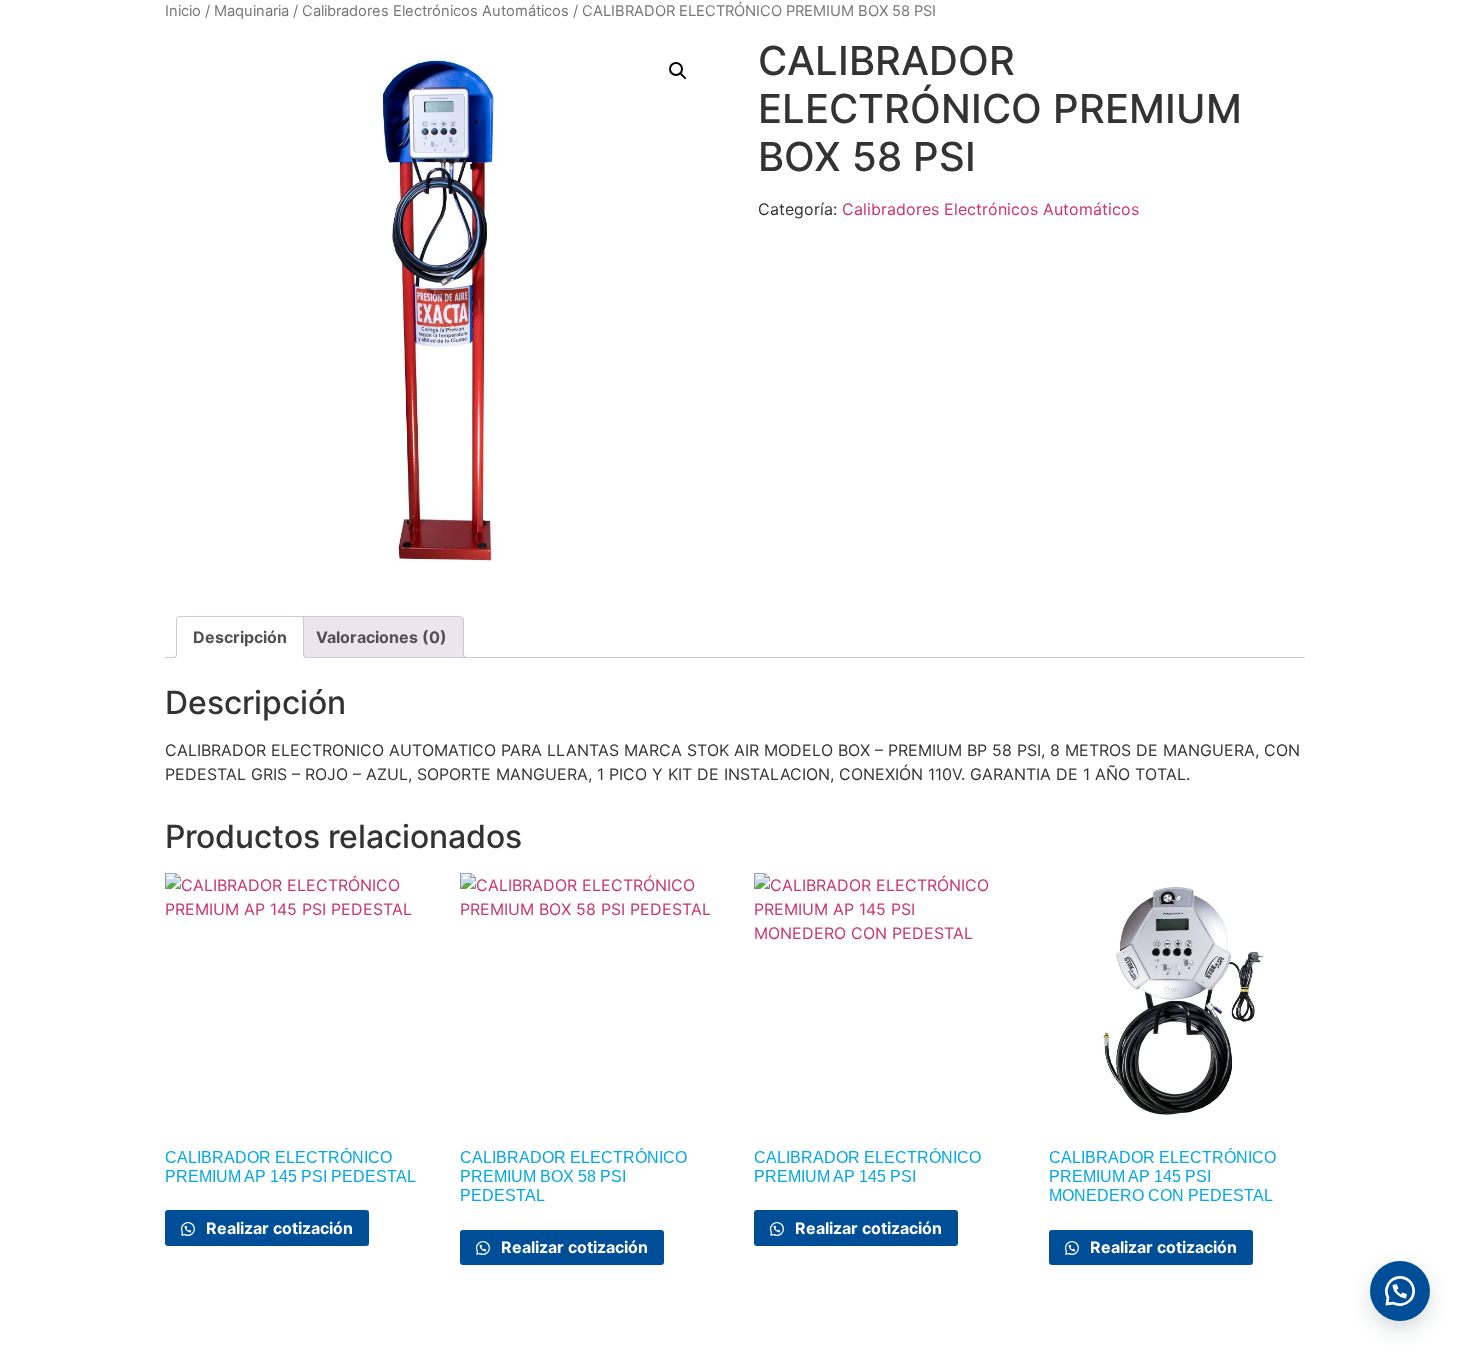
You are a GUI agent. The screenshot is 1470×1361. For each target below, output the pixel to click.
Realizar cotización (277, 1228)
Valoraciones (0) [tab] (381, 637)
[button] (678, 71)
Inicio (183, 11)
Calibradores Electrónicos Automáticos (435, 11)
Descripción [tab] (240, 637)
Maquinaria (251, 11)
